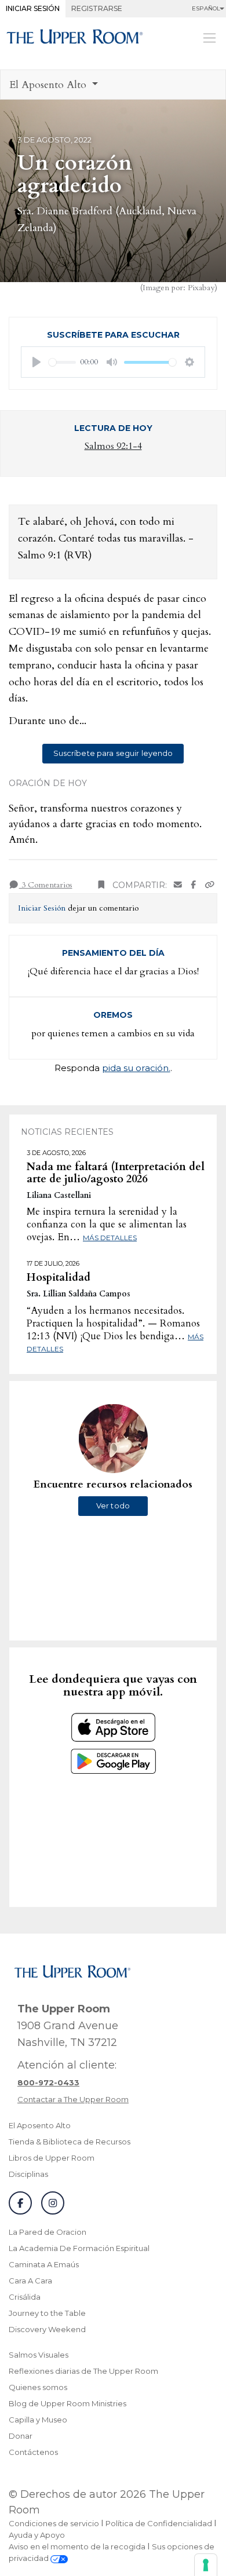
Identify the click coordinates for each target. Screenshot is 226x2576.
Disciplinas (28, 2174)
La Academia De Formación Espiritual (79, 2248)
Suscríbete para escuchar (113, 335)
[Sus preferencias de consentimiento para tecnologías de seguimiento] (206, 2565)
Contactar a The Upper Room (73, 2099)
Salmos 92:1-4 (113, 446)
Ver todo (113, 1506)
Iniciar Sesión (33, 8)
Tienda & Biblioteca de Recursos (70, 2142)
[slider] (62, 362)
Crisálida (25, 2297)
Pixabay (201, 288)
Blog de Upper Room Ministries (68, 2403)
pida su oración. (136, 1068)
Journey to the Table (47, 2313)
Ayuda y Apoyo (37, 2535)
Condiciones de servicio (54, 2523)
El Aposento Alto (40, 2125)
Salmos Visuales (39, 2355)
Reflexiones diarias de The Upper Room (83, 2371)
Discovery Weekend (47, 2329)
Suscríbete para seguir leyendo (113, 753)
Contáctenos (33, 2452)
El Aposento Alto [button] (49, 85)
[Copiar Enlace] (210, 885)
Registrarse (97, 8)
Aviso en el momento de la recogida (77, 2546)
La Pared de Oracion (48, 2232)
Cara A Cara (30, 2281)
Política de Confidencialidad (159, 2523)
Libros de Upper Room (52, 2158)
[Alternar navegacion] (209, 38)
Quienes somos (38, 2387)
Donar (21, 2436)
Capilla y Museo (38, 2420)
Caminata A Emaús (44, 2264)
